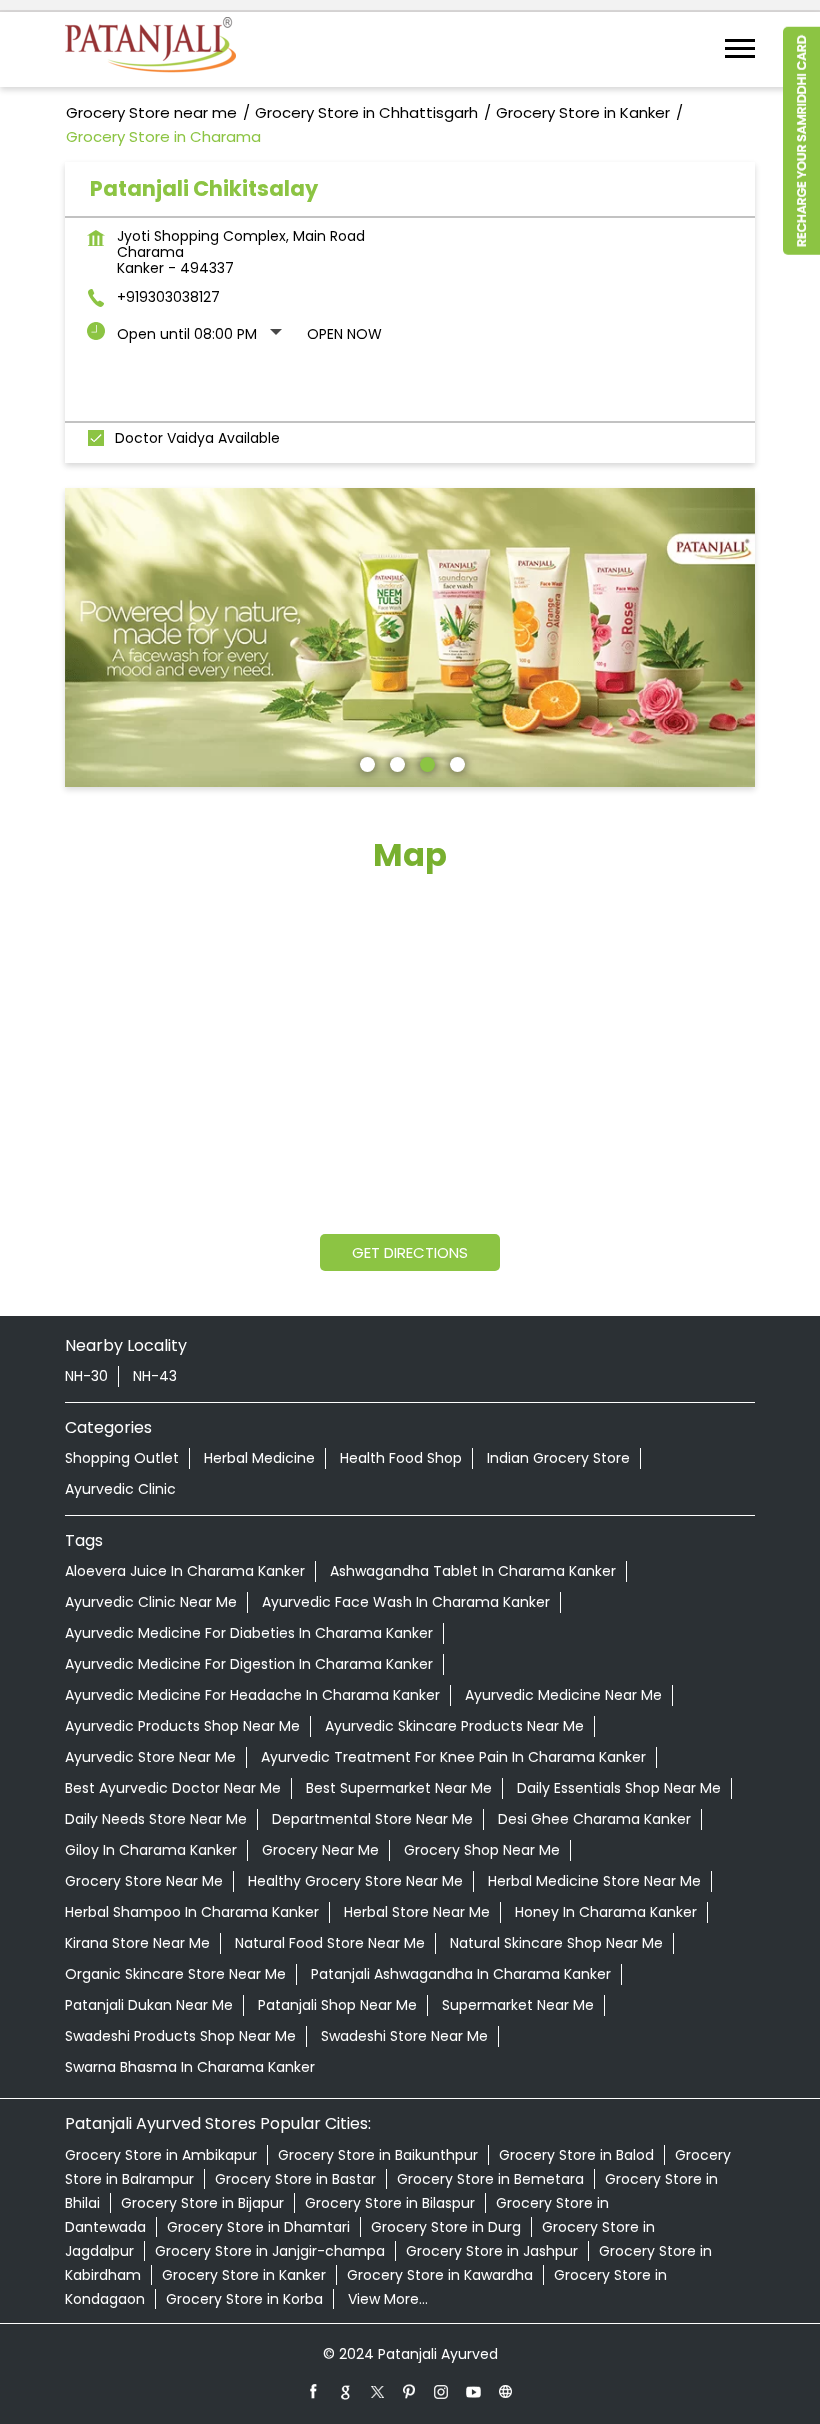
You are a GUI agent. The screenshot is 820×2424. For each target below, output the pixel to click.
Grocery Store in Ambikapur (161, 2155)
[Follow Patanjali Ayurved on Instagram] (442, 2391)
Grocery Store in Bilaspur (390, 2203)
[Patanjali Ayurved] (150, 49)
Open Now (344, 334)
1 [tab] (365, 762)
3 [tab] (425, 762)
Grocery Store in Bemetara (490, 2179)
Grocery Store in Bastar (295, 2179)
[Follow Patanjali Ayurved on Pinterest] (410, 2391)
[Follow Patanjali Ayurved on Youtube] (474, 2391)
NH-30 (86, 1376)
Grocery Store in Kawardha (440, 2275)
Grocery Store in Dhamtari (258, 2227)
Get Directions (410, 1252)
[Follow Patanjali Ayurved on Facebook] (314, 2391)
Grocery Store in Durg (446, 2227)
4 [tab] (455, 762)
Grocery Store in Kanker (244, 2275)
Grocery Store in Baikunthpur (378, 2155)
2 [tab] (395, 762)
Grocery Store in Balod (576, 2155)
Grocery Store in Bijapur (202, 2203)
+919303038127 (168, 297)
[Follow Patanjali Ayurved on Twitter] (378, 2391)
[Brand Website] (506, 2391)
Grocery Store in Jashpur (492, 2251)
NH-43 (155, 1376)
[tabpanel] (410, 638)
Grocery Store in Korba (244, 2299)
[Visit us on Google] (346, 2391)
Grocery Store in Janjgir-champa (270, 2251)
